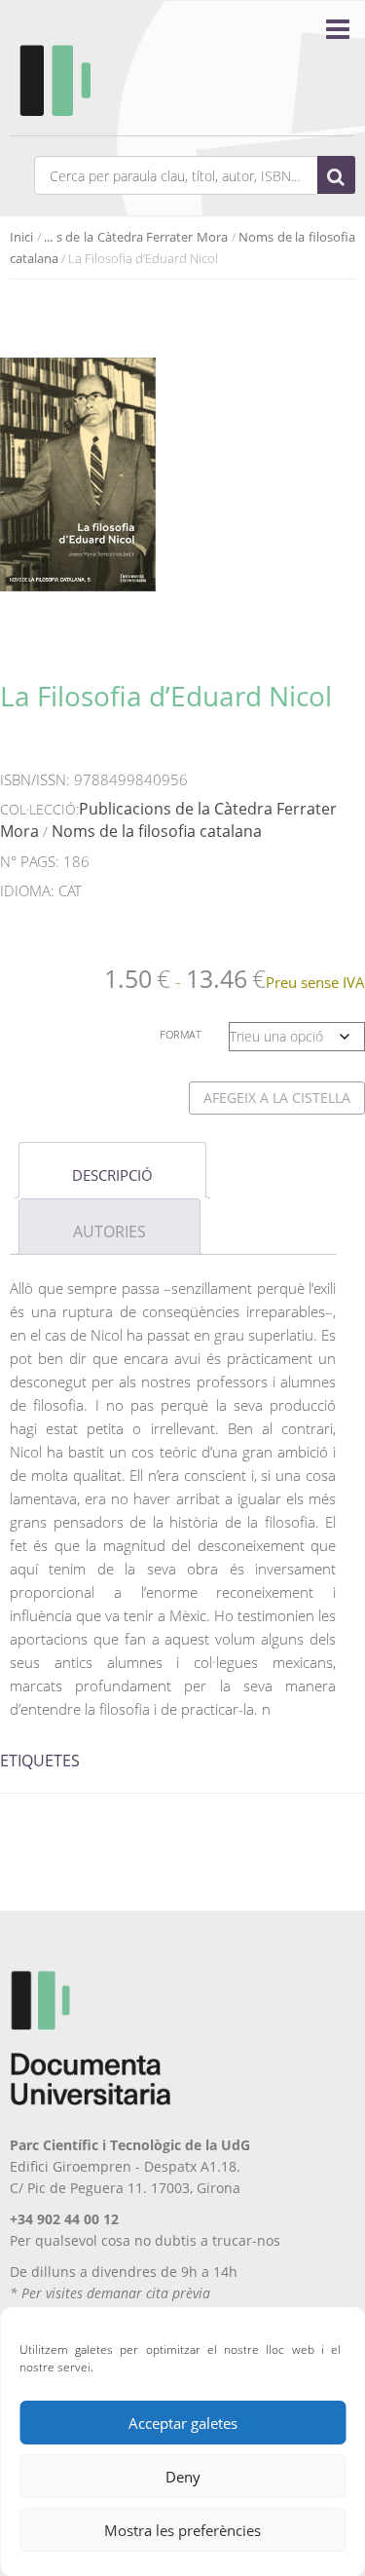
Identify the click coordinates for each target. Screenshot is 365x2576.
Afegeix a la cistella (277, 1098)
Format (181, 1034)
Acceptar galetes (183, 2423)
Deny (183, 2477)
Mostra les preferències (182, 2530)
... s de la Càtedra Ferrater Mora (136, 237)
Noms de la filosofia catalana (157, 831)
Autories (109, 1231)
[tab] (112, 1170)
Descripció (112, 1175)
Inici (21, 237)
